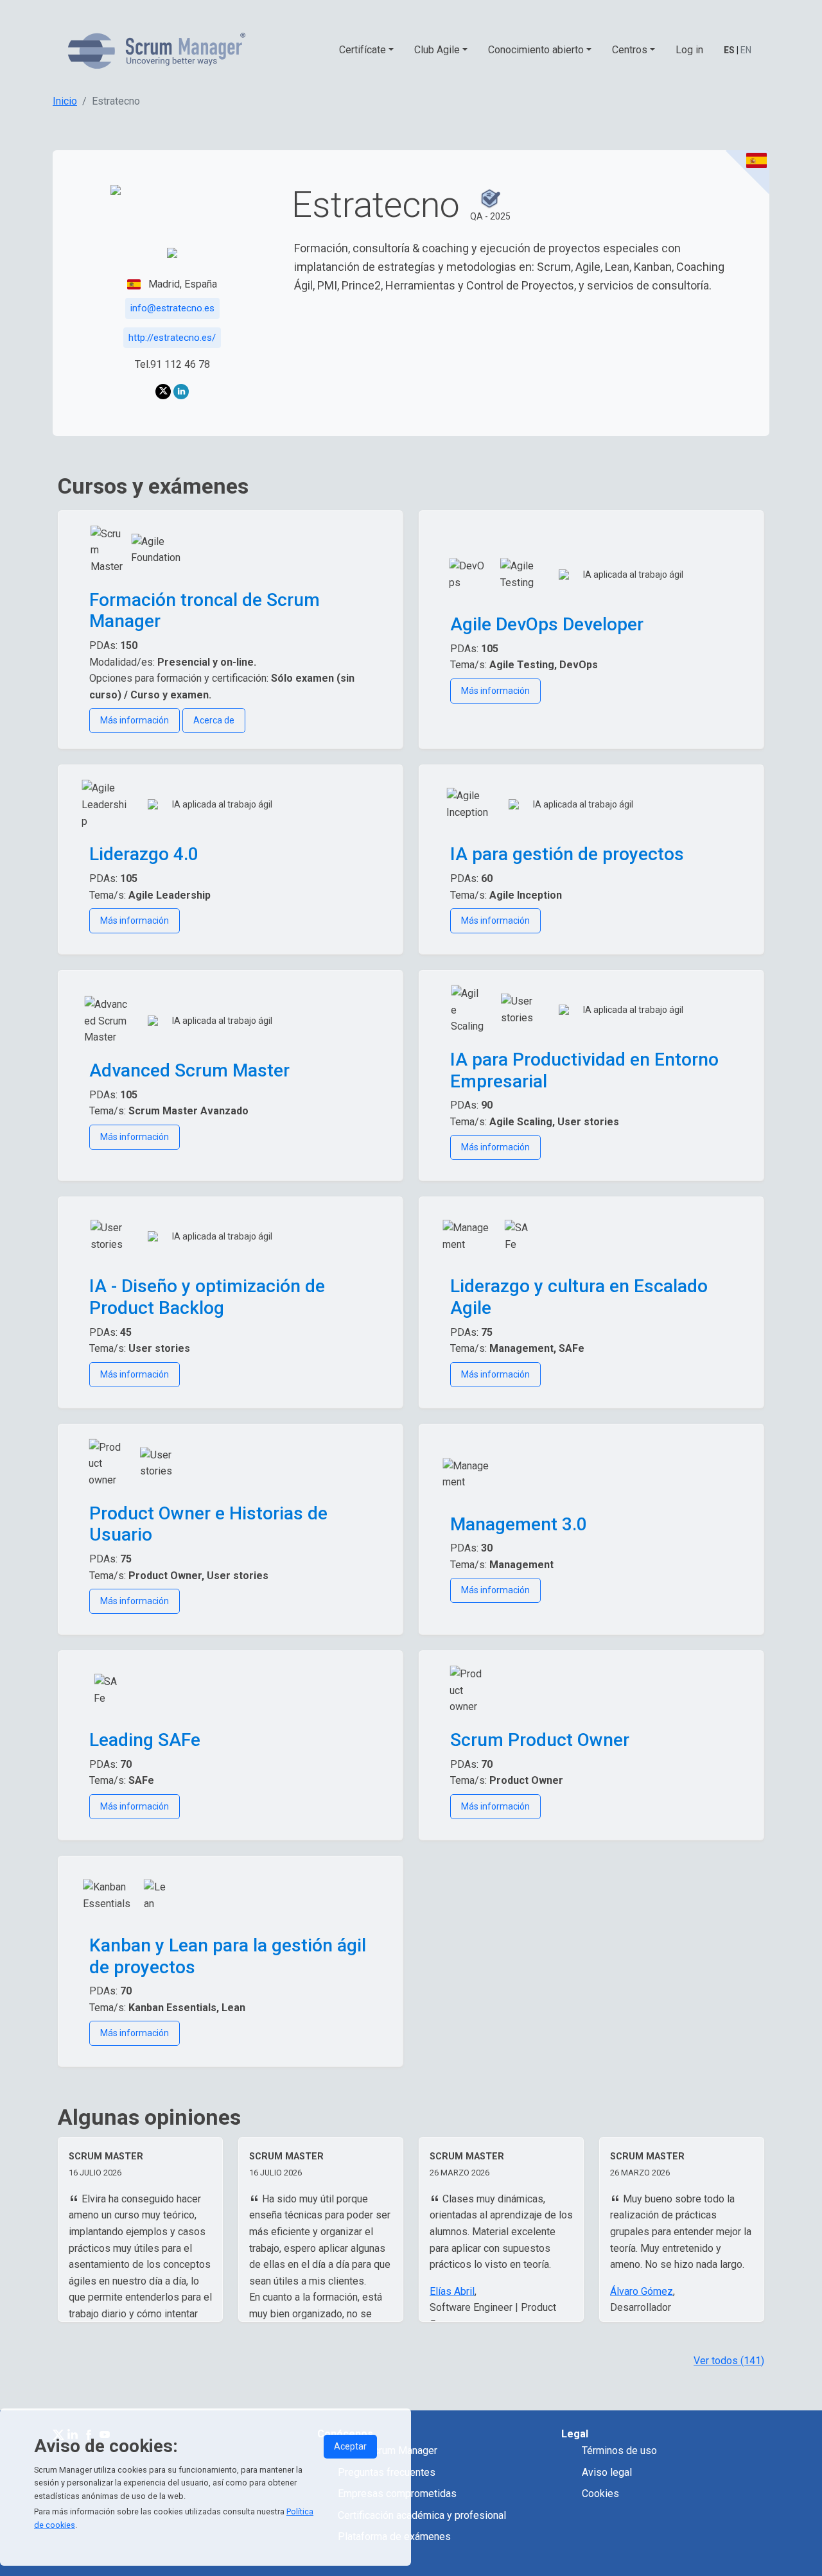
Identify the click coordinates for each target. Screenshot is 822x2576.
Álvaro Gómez (642, 2291)
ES (729, 50)
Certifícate (363, 50)
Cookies (600, 2494)
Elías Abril (452, 2291)
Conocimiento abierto (536, 50)
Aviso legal (607, 2472)
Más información (135, 720)
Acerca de (214, 720)
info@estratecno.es (172, 308)
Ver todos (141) (729, 2361)
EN (746, 50)
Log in (689, 50)
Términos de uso (619, 2451)
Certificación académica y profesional (422, 2515)
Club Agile (437, 50)
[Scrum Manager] (157, 50)
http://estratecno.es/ (172, 338)
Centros (630, 50)
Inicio (65, 101)
